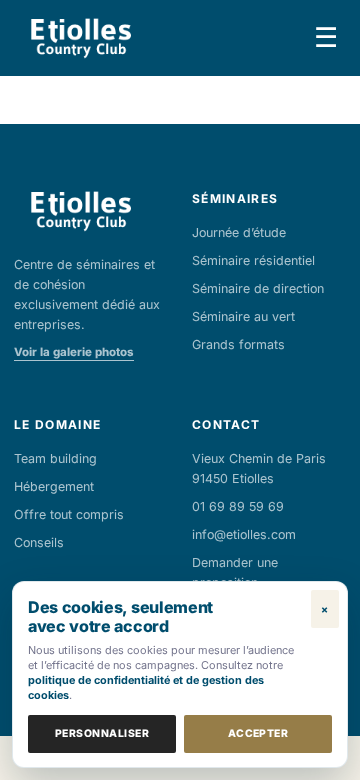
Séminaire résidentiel (253, 260)
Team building (55, 458)
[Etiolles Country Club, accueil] (80, 38)
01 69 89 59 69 (238, 506)
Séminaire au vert (243, 316)
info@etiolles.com (244, 534)
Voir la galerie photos (74, 352)
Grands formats (238, 344)
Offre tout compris (69, 514)
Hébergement (54, 486)
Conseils (39, 542)
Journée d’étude (239, 232)
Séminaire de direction (258, 288)
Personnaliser (102, 733)
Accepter (258, 733)
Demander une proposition (235, 572)
